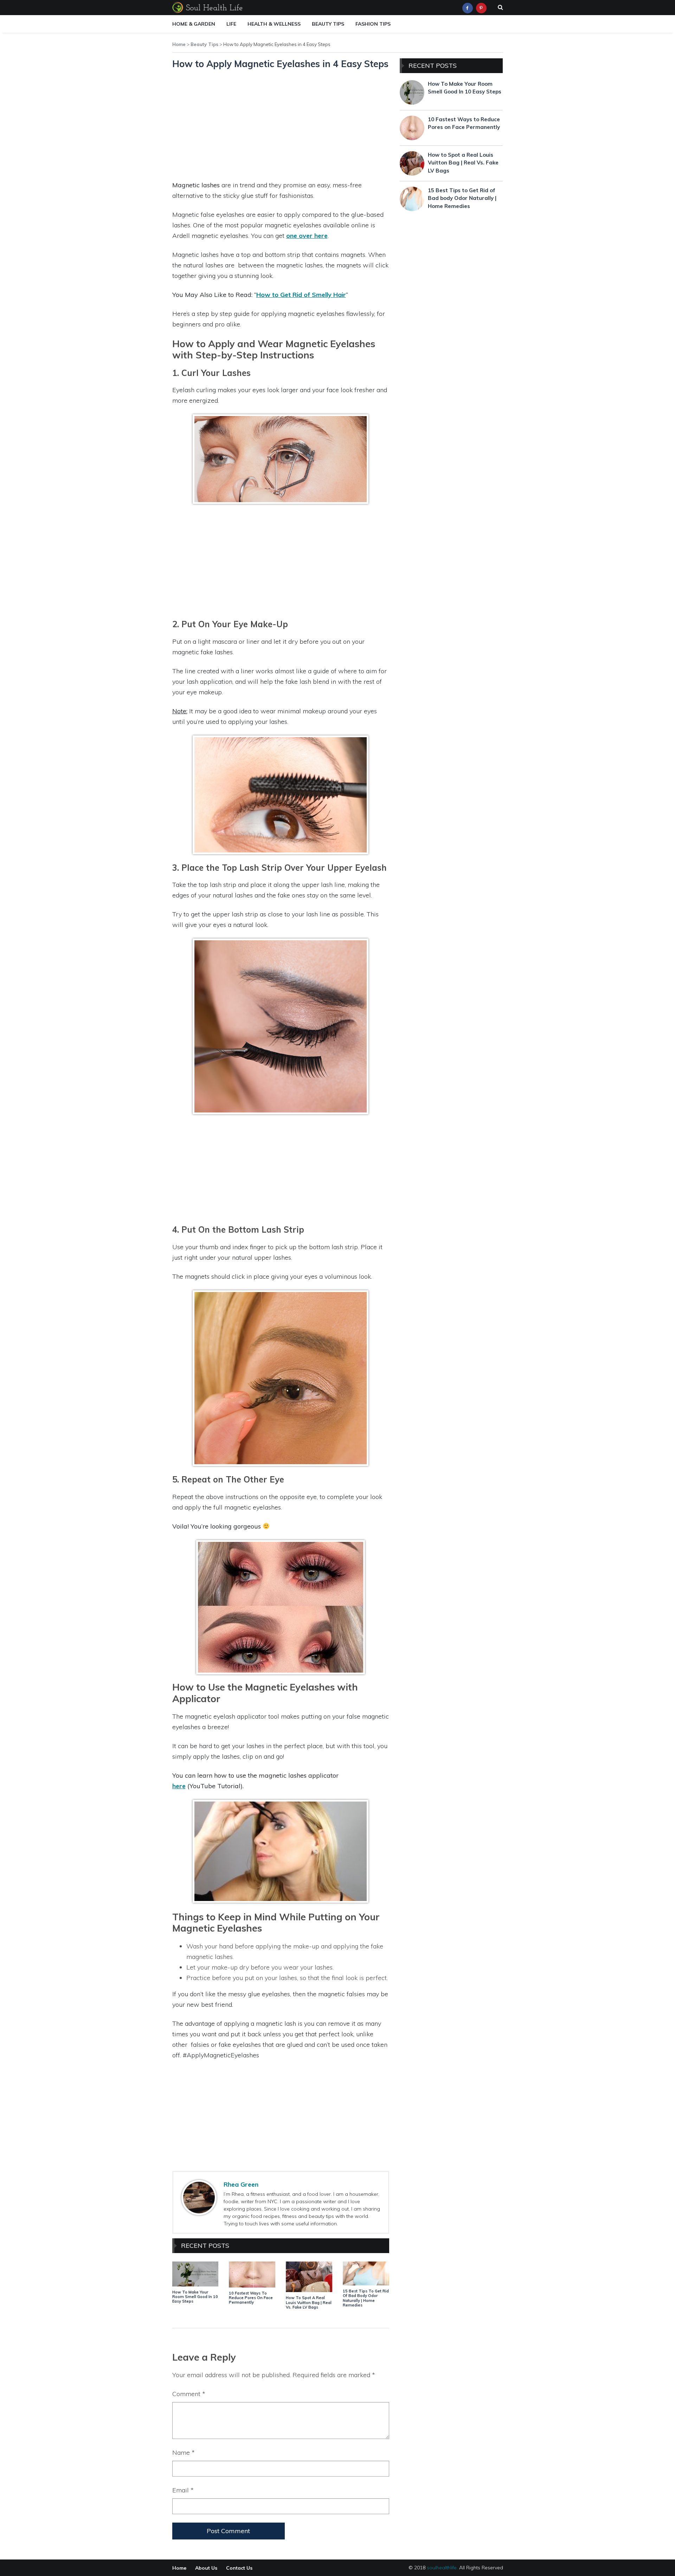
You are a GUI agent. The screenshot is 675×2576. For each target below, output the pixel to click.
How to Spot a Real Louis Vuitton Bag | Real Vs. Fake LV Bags (309, 2302)
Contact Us (239, 2568)
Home (179, 44)
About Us (206, 2568)
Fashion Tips (373, 24)
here (179, 1786)
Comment (189, 2394)
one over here (307, 236)
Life (231, 24)
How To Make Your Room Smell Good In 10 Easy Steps (195, 2297)
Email (183, 2490)
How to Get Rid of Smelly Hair (301, 295)
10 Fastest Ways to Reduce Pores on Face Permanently (251, 2298)
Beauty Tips (328, 24)
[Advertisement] (281, 127)
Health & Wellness (274, 24)
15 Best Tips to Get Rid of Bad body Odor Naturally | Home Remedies (366, 2298)
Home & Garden (194, 24)
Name (184, 2452)
